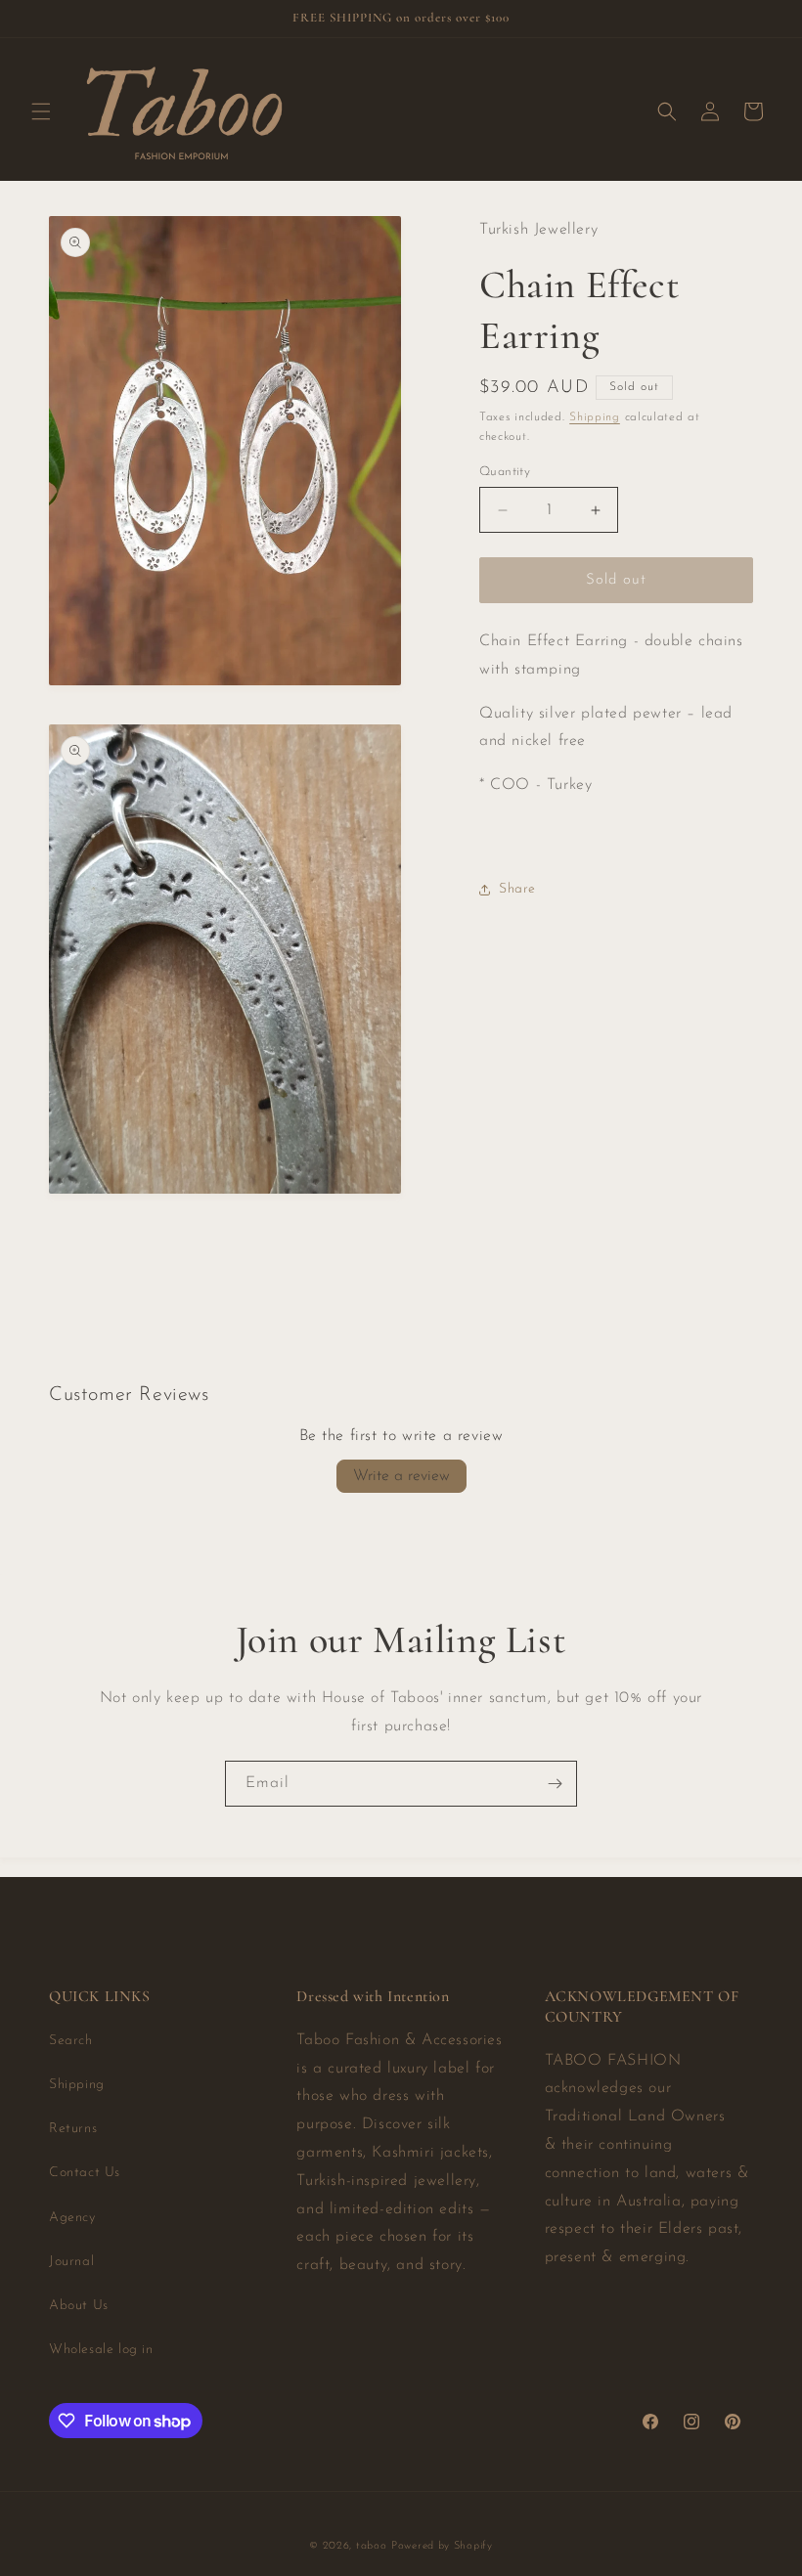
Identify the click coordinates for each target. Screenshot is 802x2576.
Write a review (401, 1476)
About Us (79, 2306)
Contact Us (85, 2173)
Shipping (595, 417)
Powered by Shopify (442, 2546)
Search (71, 2041)
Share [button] (517, 889)
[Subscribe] (555, 1784)
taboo (372, 2546)
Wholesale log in (101, 2350)
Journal (71, 2262)
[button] (41, 111)
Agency (72, 2218)
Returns (73, 2129)
